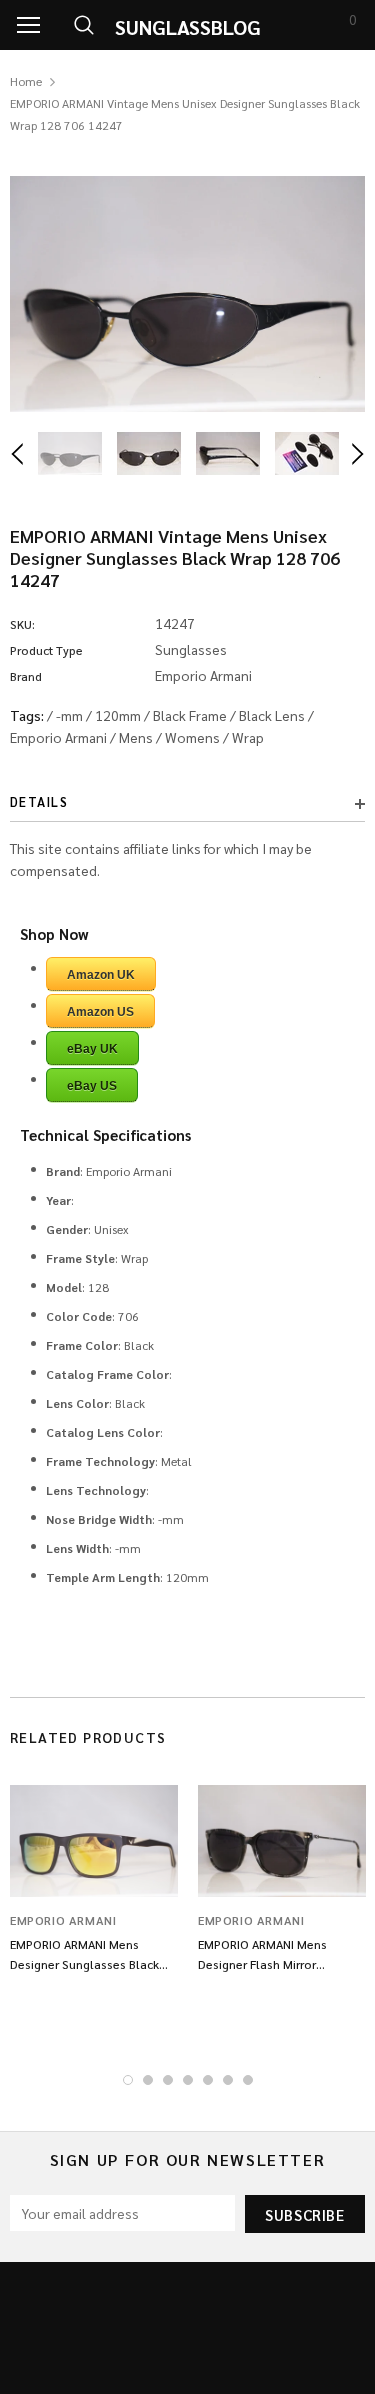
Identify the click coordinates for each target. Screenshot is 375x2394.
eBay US (92, 1086)
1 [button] (128, 2080)
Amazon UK (101, 975)
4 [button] (188, 2080)
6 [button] (228, 2080)
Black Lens (272, 715)
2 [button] (148, 2080)
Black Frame (190, 715)
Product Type (46, 650)
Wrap (248, 737)
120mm (118, 715)
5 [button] (208, 2080)
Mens (136, 737)
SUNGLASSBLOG (188, 27)
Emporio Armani (58, 737)
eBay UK (92, 1049)
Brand (26, 676)
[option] (187, 294)
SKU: (22, 624)
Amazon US (100, 1012)
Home (26, 81)
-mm (69, 715)
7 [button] (248, 2080)
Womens (192, 737)
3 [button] (168, 2080)
